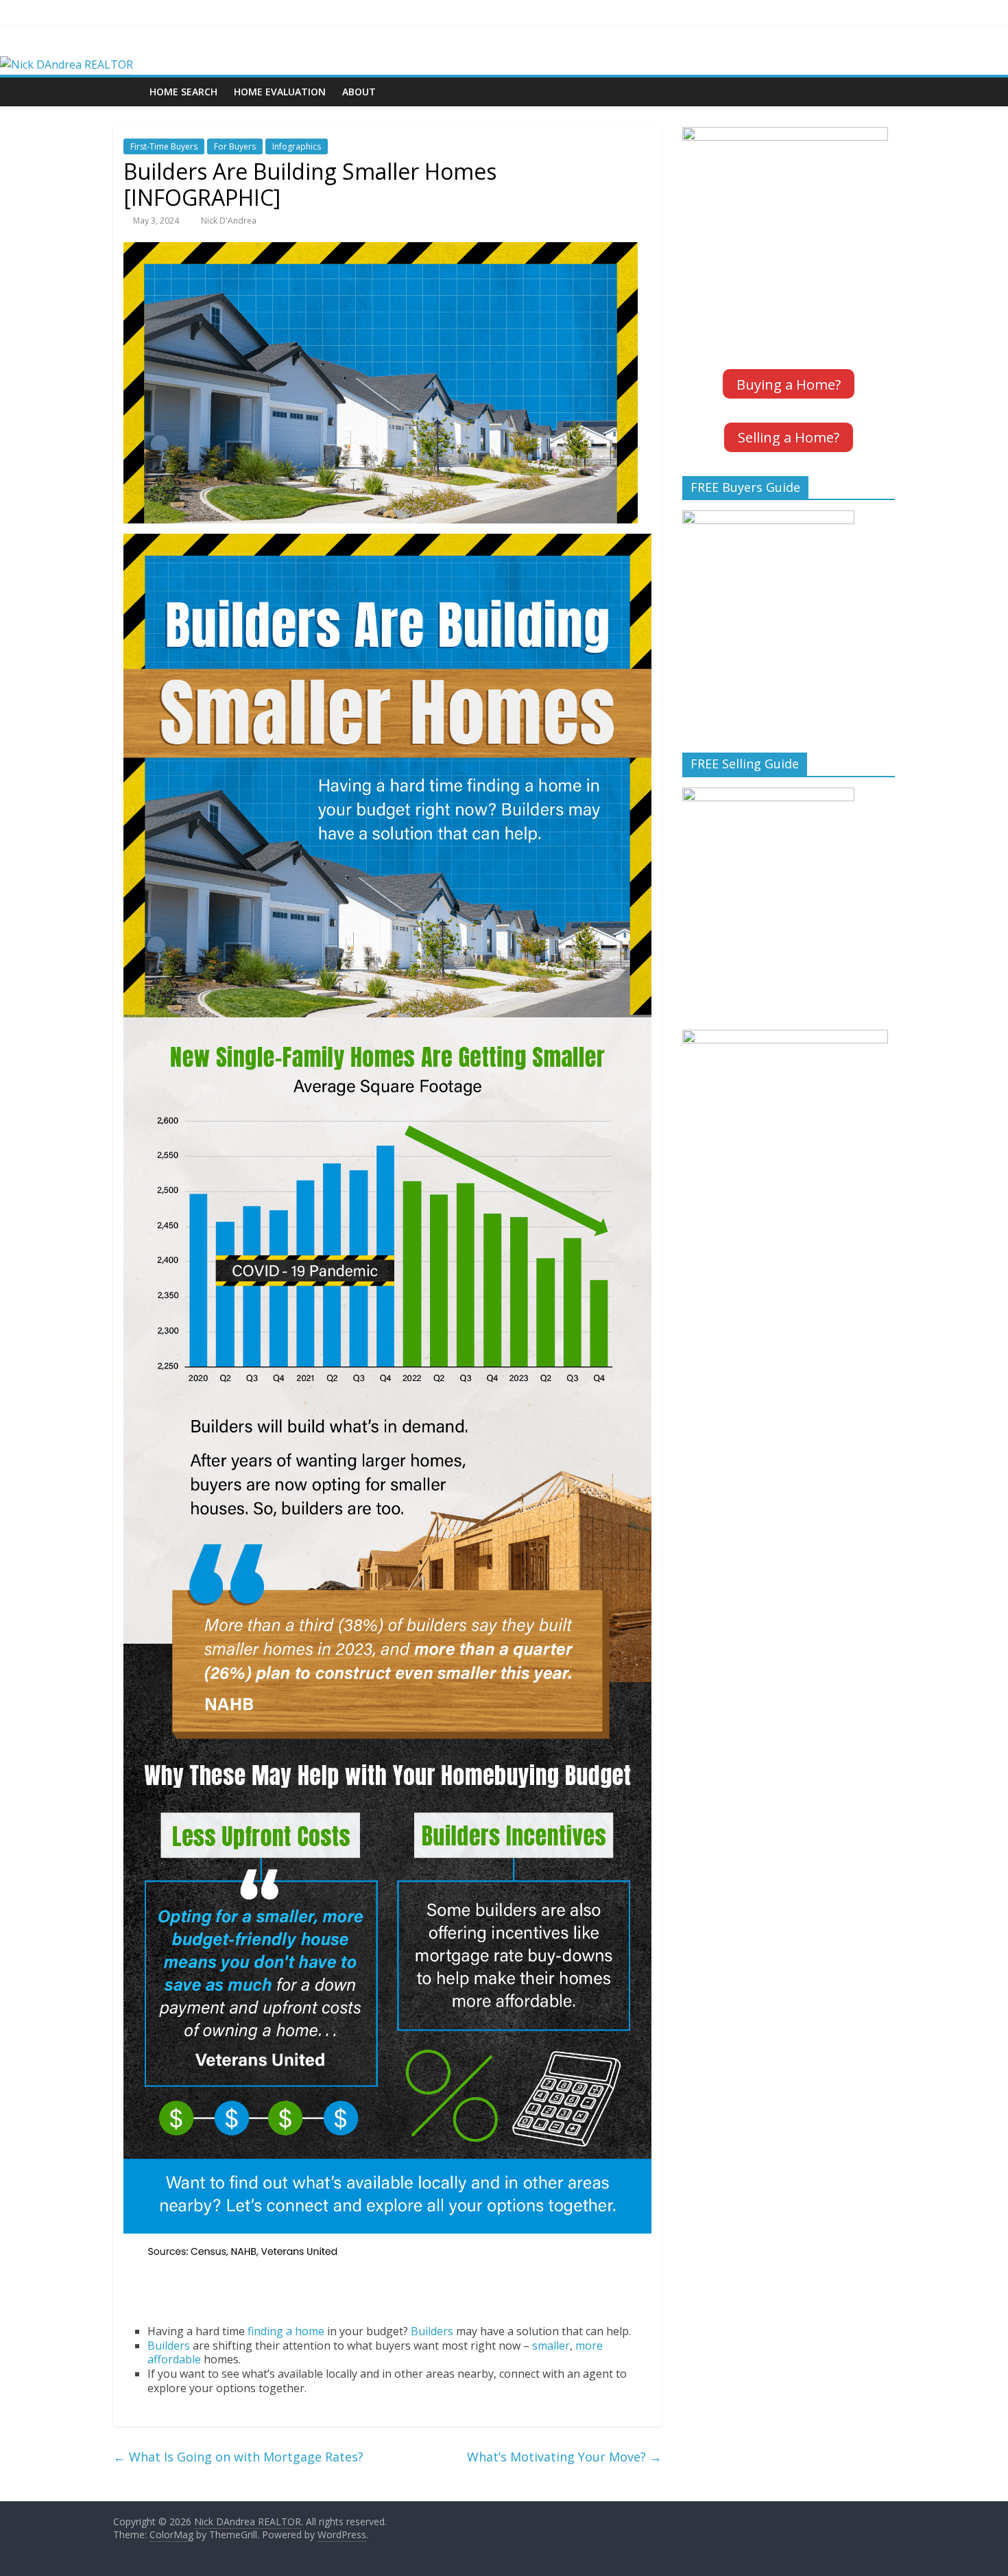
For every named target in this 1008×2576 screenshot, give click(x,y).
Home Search (183, 92)
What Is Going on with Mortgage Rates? (238, 2457)
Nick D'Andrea (229, 221)
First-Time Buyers (164, 146)
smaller (551, 2345)
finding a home (286, 2331)
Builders (432, 2331)
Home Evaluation (280, 92)
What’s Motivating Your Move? (564, 2457)
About (359, 92)
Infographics (297, 146)
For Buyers (235, 146)
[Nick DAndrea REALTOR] (67, 64)
